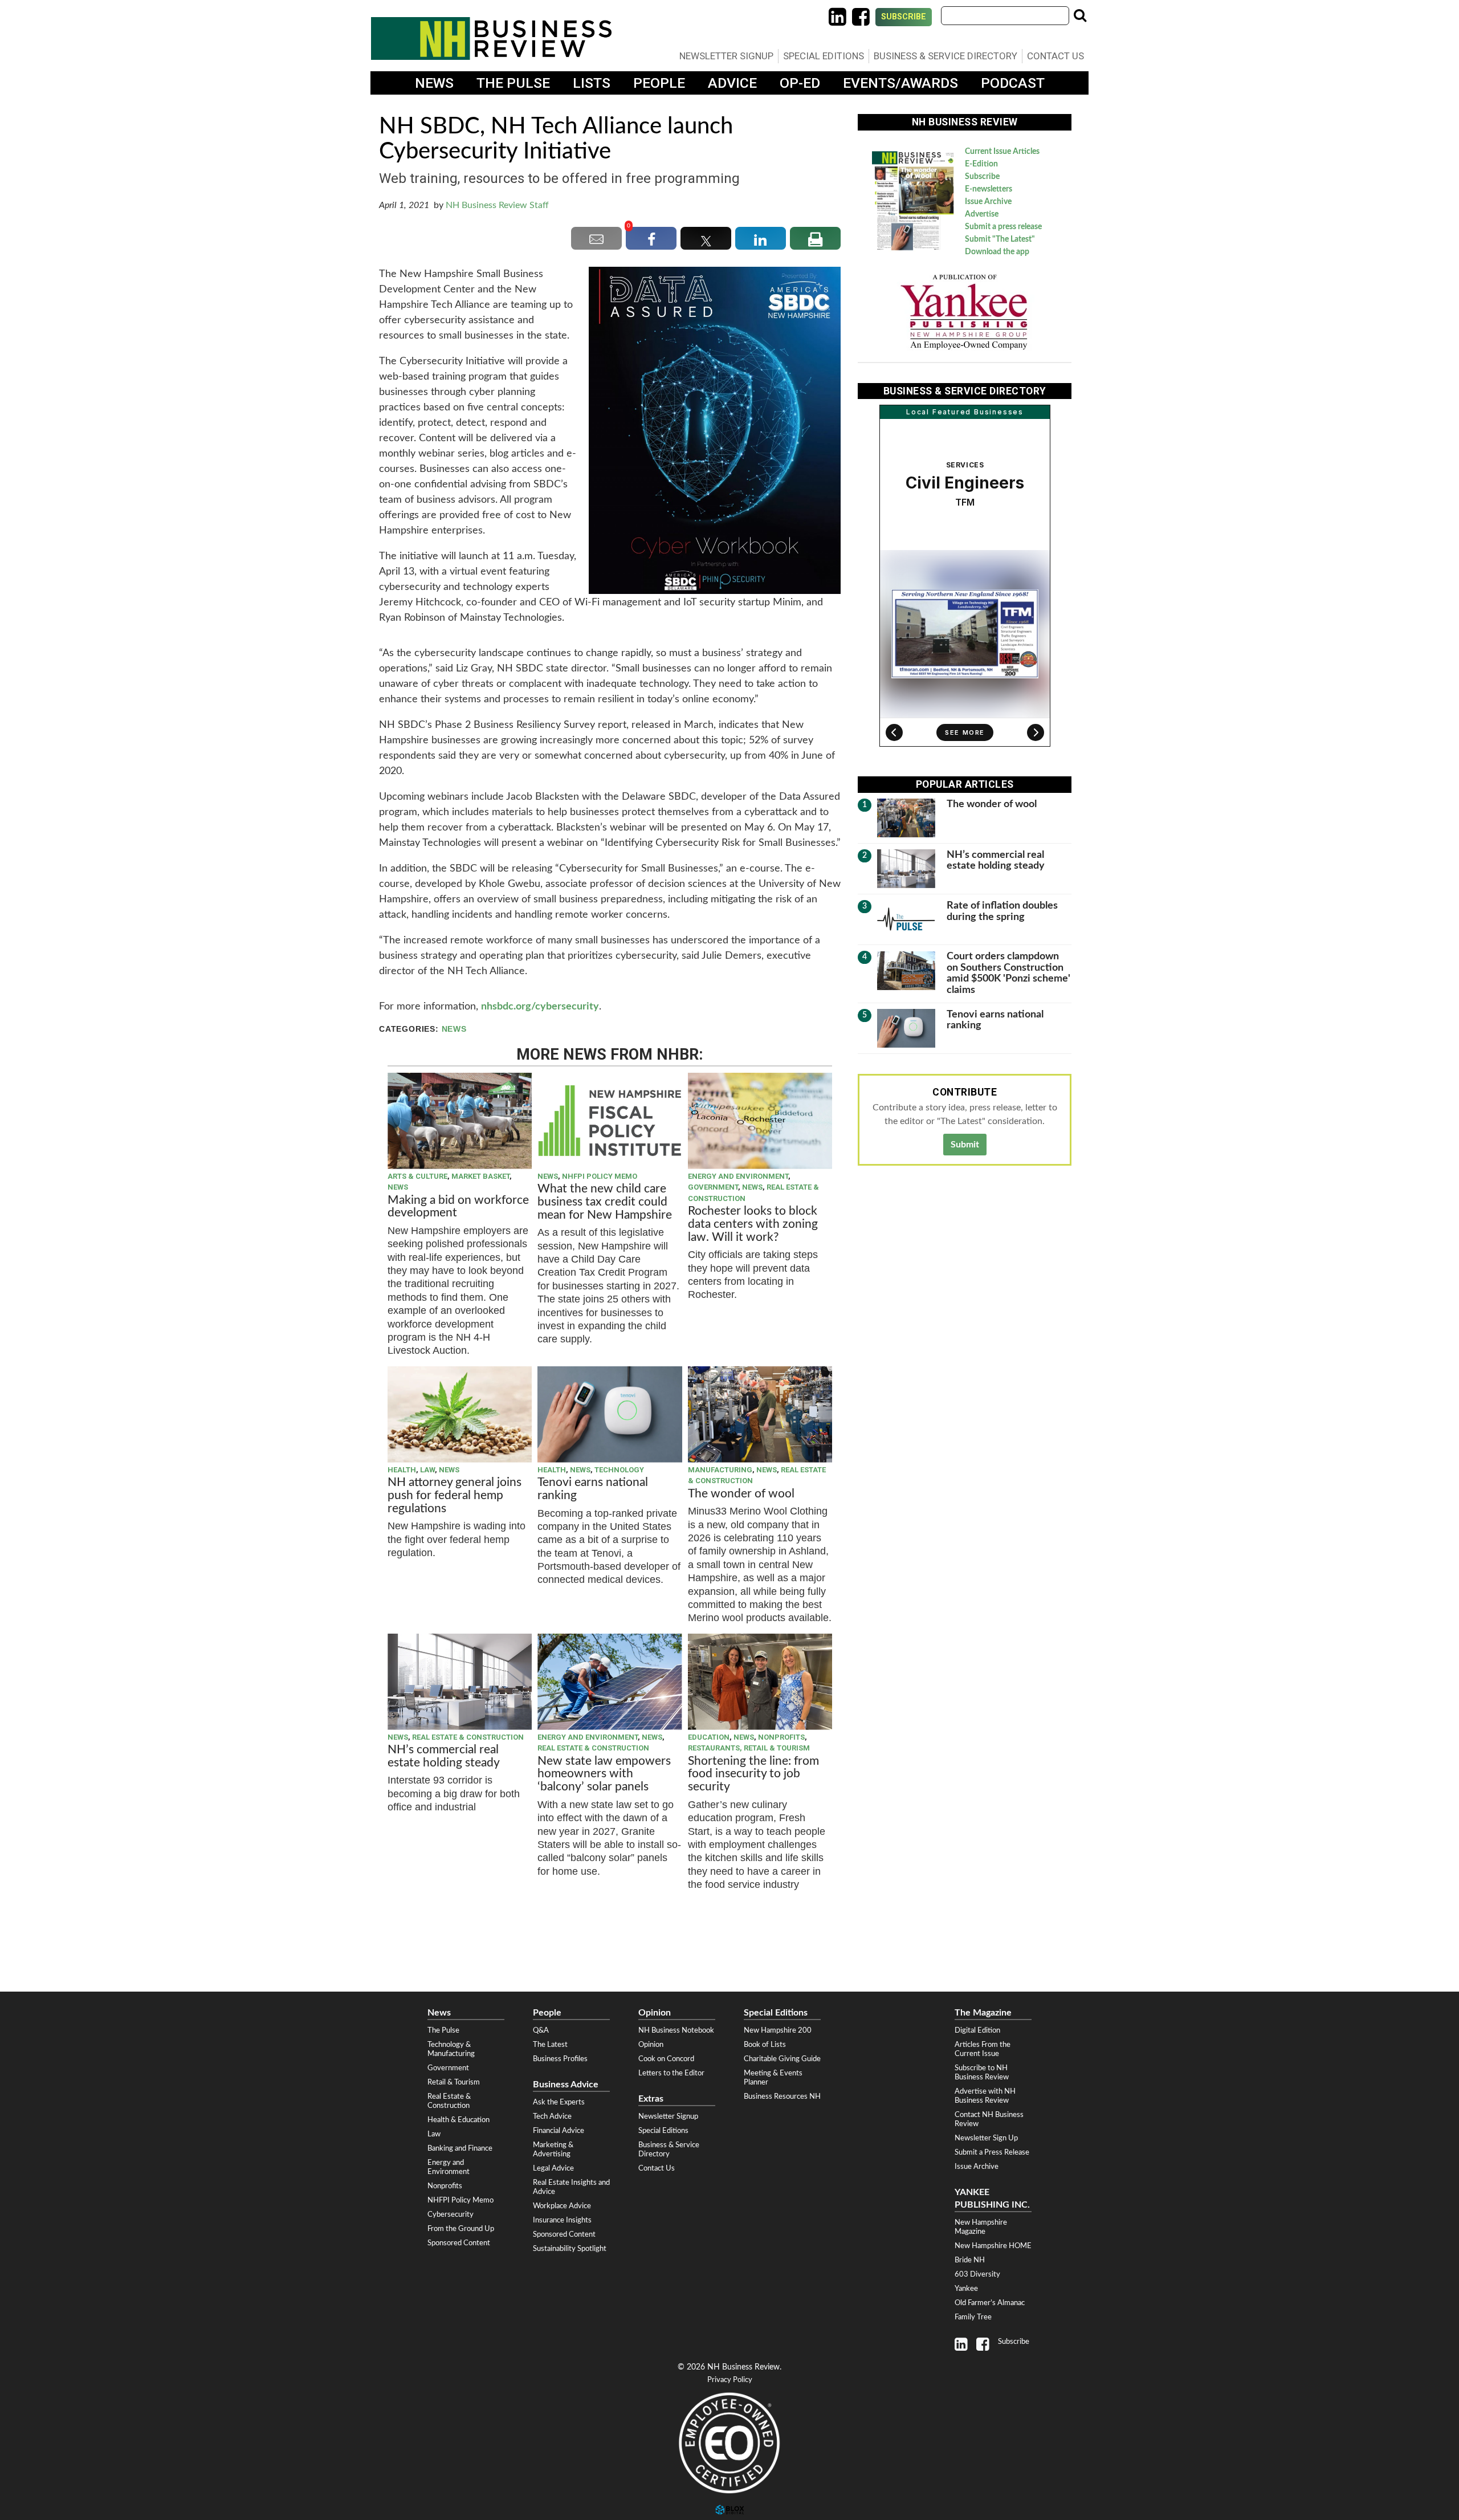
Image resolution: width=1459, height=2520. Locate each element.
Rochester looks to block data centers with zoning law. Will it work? (753, 1224)
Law (427, 1470)
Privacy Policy (730, 2380)
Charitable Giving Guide (782, 2059)
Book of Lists (765, 2045)
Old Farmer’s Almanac (990, 2303)
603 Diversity (977, 2274)
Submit (965, 1145)
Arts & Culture (417, 1176)
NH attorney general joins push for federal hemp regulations (455, 1495)
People (659, 83)
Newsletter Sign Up (986, 2138)
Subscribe (904, 17)
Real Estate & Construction (468, 1737)
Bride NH (970, 2260)
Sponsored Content (459, 2243)
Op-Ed (800, 83)
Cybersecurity (451, 2214)
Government (713, 1187)
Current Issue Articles (1002, 152)
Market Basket (480, 1176)
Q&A (541, 2030)
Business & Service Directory (946, 56)
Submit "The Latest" (1000, 239)
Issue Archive (988, 202)
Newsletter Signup (726, 56)
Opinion (651, 2045)
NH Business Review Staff (497, 205)
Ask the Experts (559, 2102)
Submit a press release (1003, 227)
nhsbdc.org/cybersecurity (540, 1007)
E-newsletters (989, 189)
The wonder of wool (741, 1494)
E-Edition (981, 164)
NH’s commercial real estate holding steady (444, 1756)
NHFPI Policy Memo (600, 1176)
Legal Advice (553, 2168)
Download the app (997, 252)
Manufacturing (720, 1470)
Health (402, 1470)
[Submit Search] (1080, 15)
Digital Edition (977, 2030)
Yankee (966, 2289)
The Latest (550, 2045)
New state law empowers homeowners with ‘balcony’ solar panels (604, 1774)
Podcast (1013, 83)
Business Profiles (560, 2059)
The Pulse (513, 83)
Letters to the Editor (671, 2073)
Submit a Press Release (992, 2152)
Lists (592, 83)
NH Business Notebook (676, 2030)
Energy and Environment (738, 1176)
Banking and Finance (460, 2148)
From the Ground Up (461, 2229)
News (434, 83)
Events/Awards (900, 83)
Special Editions (824, 56)
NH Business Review (491, 38)
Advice (732, 83)
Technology (619, 1470)
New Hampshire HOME (993, 2246)
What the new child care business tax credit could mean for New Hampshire (605, 1202)
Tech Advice (552, 2116)
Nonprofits (781, 1737)
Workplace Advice (562, 2206)
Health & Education (459, 2120)
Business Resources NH (782, 2096)
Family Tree (973, 2317)
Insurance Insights (562, 2220)
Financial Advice (559, 2131)
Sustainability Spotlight (570, 2249)
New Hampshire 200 (778, 2030)
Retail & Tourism (454, 2082)
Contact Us (1055, 56)
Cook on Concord (666, 2059)
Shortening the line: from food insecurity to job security (753, 1774)
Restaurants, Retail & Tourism (749, 1748)
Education (709, 1737)
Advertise (982, 214)
